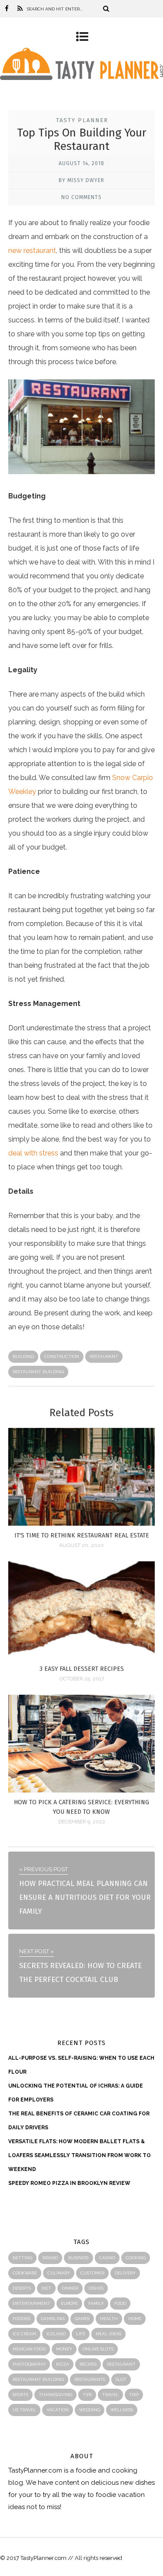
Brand (50, 2258)
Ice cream (24, 2334)
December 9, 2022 (82, 1822)
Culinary (59, 2273)
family (96, 2303)
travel (110, 2395)
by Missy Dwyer (81, 180)
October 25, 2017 (82, 1679)
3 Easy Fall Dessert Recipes (82, 1669)
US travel (24, 2410)
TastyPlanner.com (35, 2470)
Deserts (22, 2288)
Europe (69, 2303)
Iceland (56, 2334)
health (109, 2319)
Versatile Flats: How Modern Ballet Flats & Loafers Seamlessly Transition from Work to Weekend (80, 2155)
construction (62, 1356)
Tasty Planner (82, 120)
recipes (88, 2364)
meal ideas (108, 2334)
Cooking (136, 2258)
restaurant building (38, 1372)
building (23, 1356)
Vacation (58, 2410)
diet (46, 2288)
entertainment (32, 2303)
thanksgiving (55, 2395)
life (81, 2334)
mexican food (29, 2349)
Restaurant (104, 1356)
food (120, 2303)
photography (29, 2364)
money (64, 2349)
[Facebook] (7, 9)
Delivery (125, 2273)
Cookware (25, 2273)
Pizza (63, 2364)
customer (92, 2273)
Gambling (53, 2319)
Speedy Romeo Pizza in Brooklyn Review (69, 2183)
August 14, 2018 (81, 163)
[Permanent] (82, 1523)
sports (20, 2395)
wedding (90, 2410)
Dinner (70, 2288)
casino (107, 2258)
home (135, 2319)
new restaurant (32, 251)
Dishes (96, 2288)
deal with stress (33, 1153)
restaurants (90, 2379)
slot (121, 2379)
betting (22, 2258)
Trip (134, 2395)
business (78, 2258)
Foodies (22, 2319)
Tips (87, 2395)
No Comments (81, 197)
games (82, 2319)
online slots (98, 2349)
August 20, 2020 (81, 1545)
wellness (122, 2410)
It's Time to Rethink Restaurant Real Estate (82, 1535)
